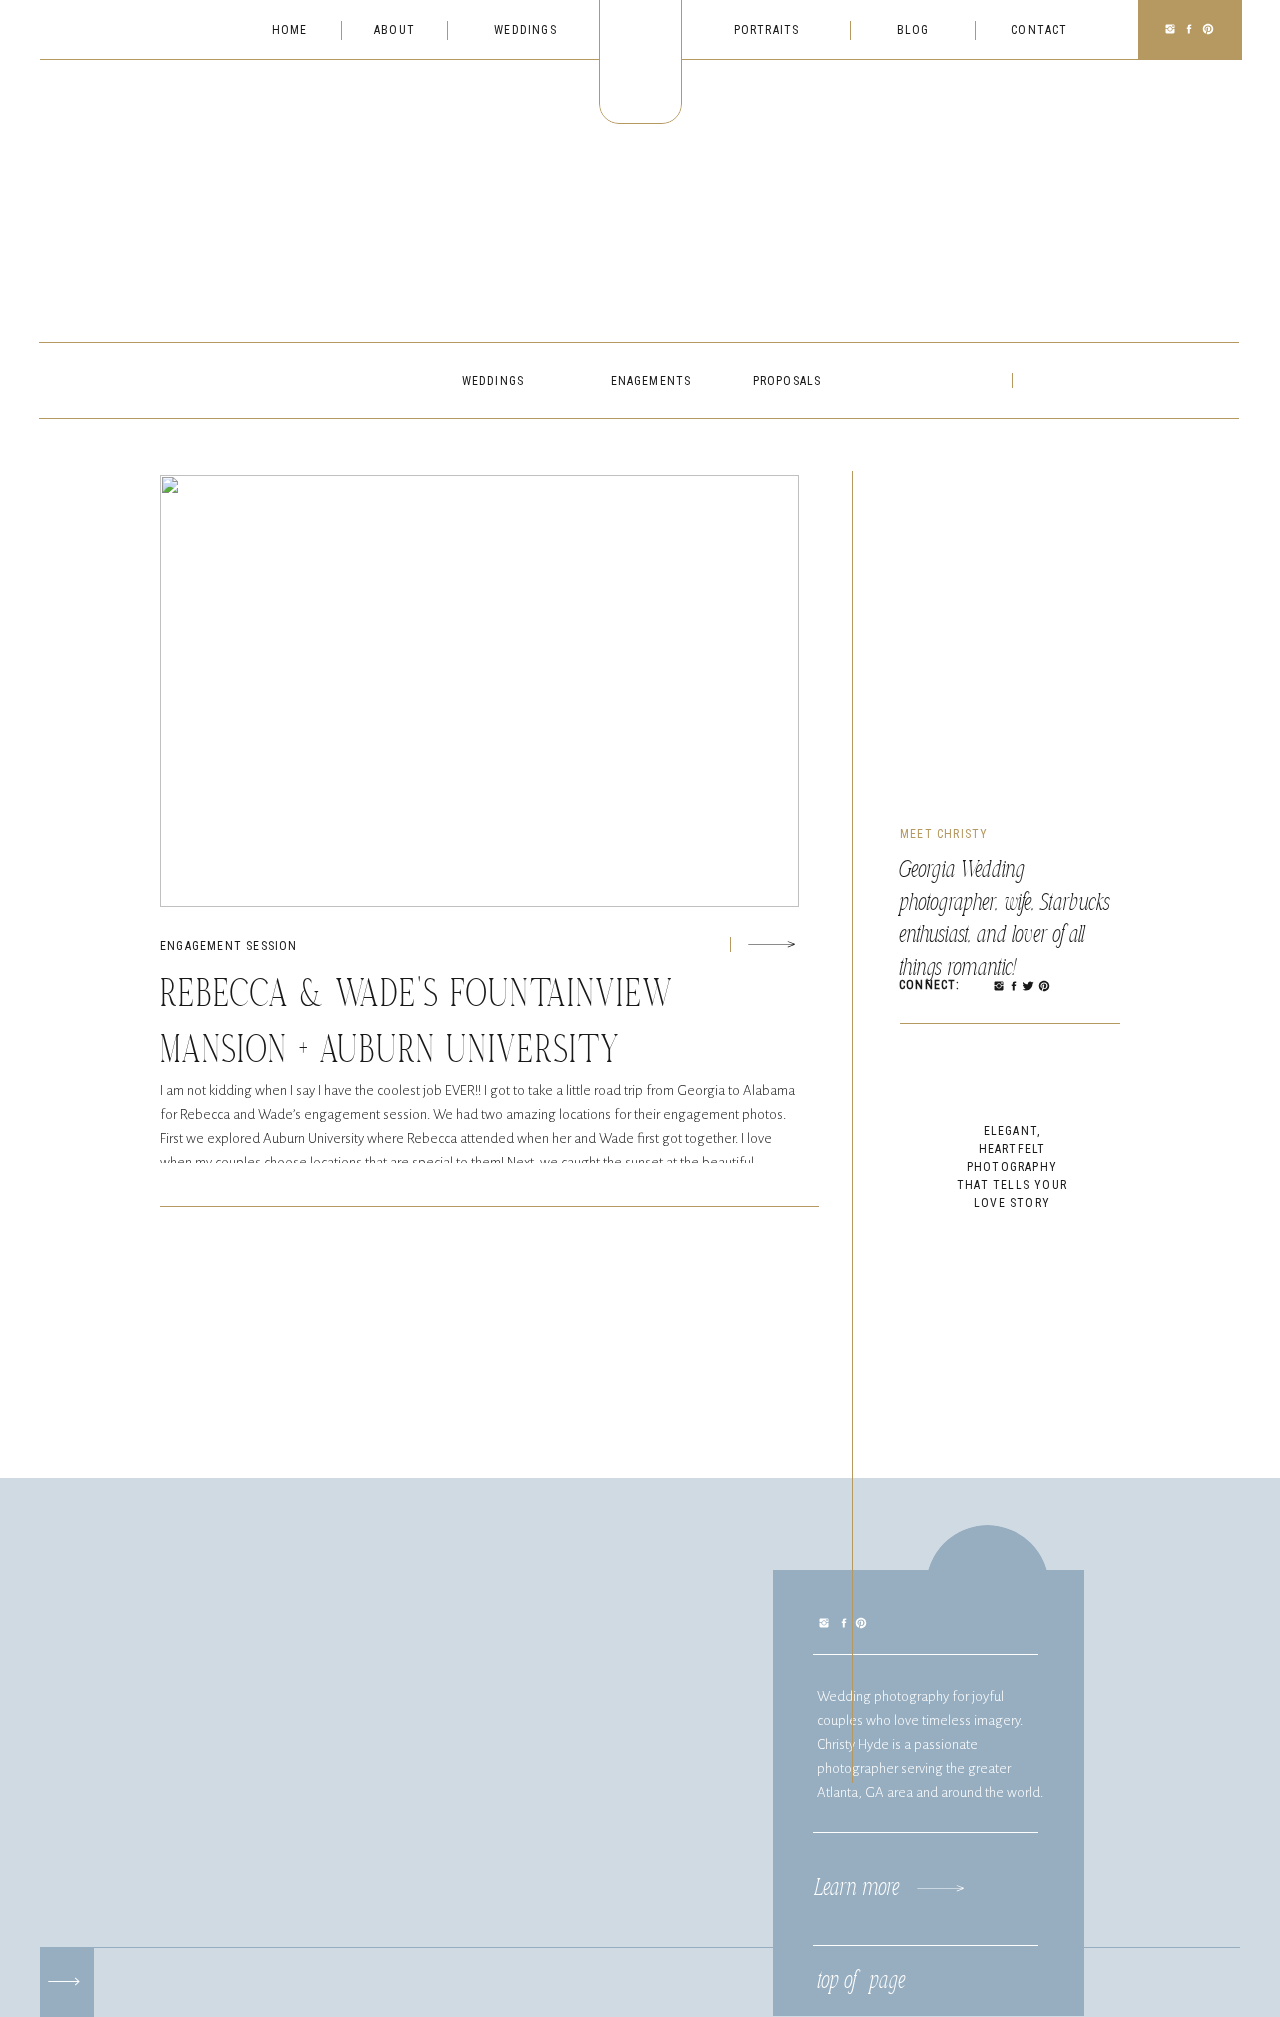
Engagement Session (229, 946)
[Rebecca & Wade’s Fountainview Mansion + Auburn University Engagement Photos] (771, 944)
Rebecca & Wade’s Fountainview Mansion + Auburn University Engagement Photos (416, 1052)
